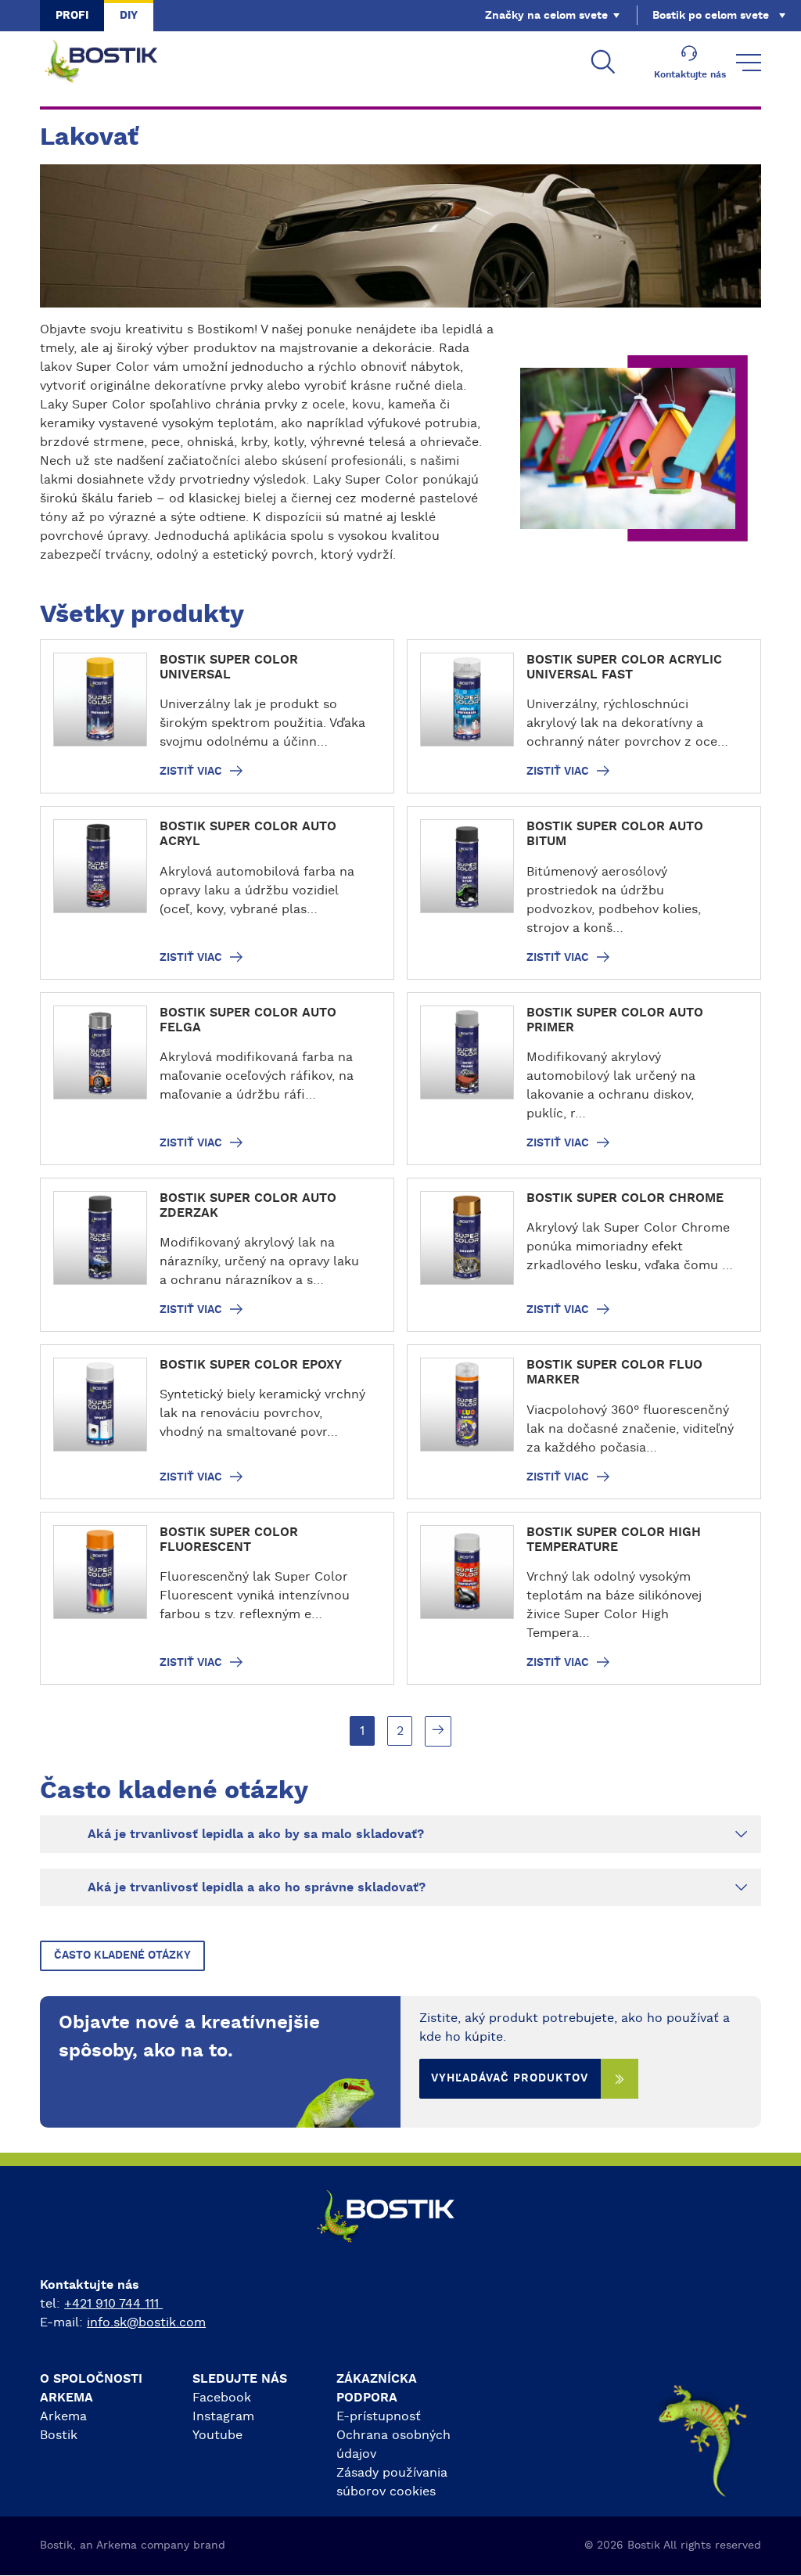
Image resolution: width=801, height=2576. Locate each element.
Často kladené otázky (122, 1955)
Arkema (63, 2416)
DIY (129, 16)
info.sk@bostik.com (146, 2322)
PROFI (72, 16)
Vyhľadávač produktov (510, 2078)
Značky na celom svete (546, 16)
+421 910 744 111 (113, 2304)
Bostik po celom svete (711, 16)
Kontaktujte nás (690, 74)
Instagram (223, 2416)
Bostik (59, 2435)
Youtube (217, 2435)
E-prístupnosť (379, 2416)
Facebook (222, 2398)
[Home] (113, 63)
